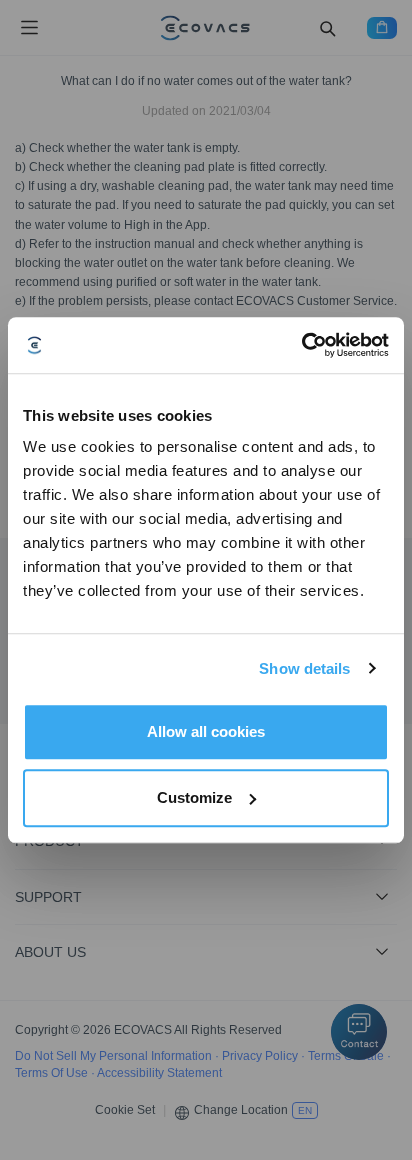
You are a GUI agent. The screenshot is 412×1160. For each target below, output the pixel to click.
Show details (304, 668)
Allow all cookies (206, 731)
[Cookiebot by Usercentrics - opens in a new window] (301, 345)
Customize (194, 797)
